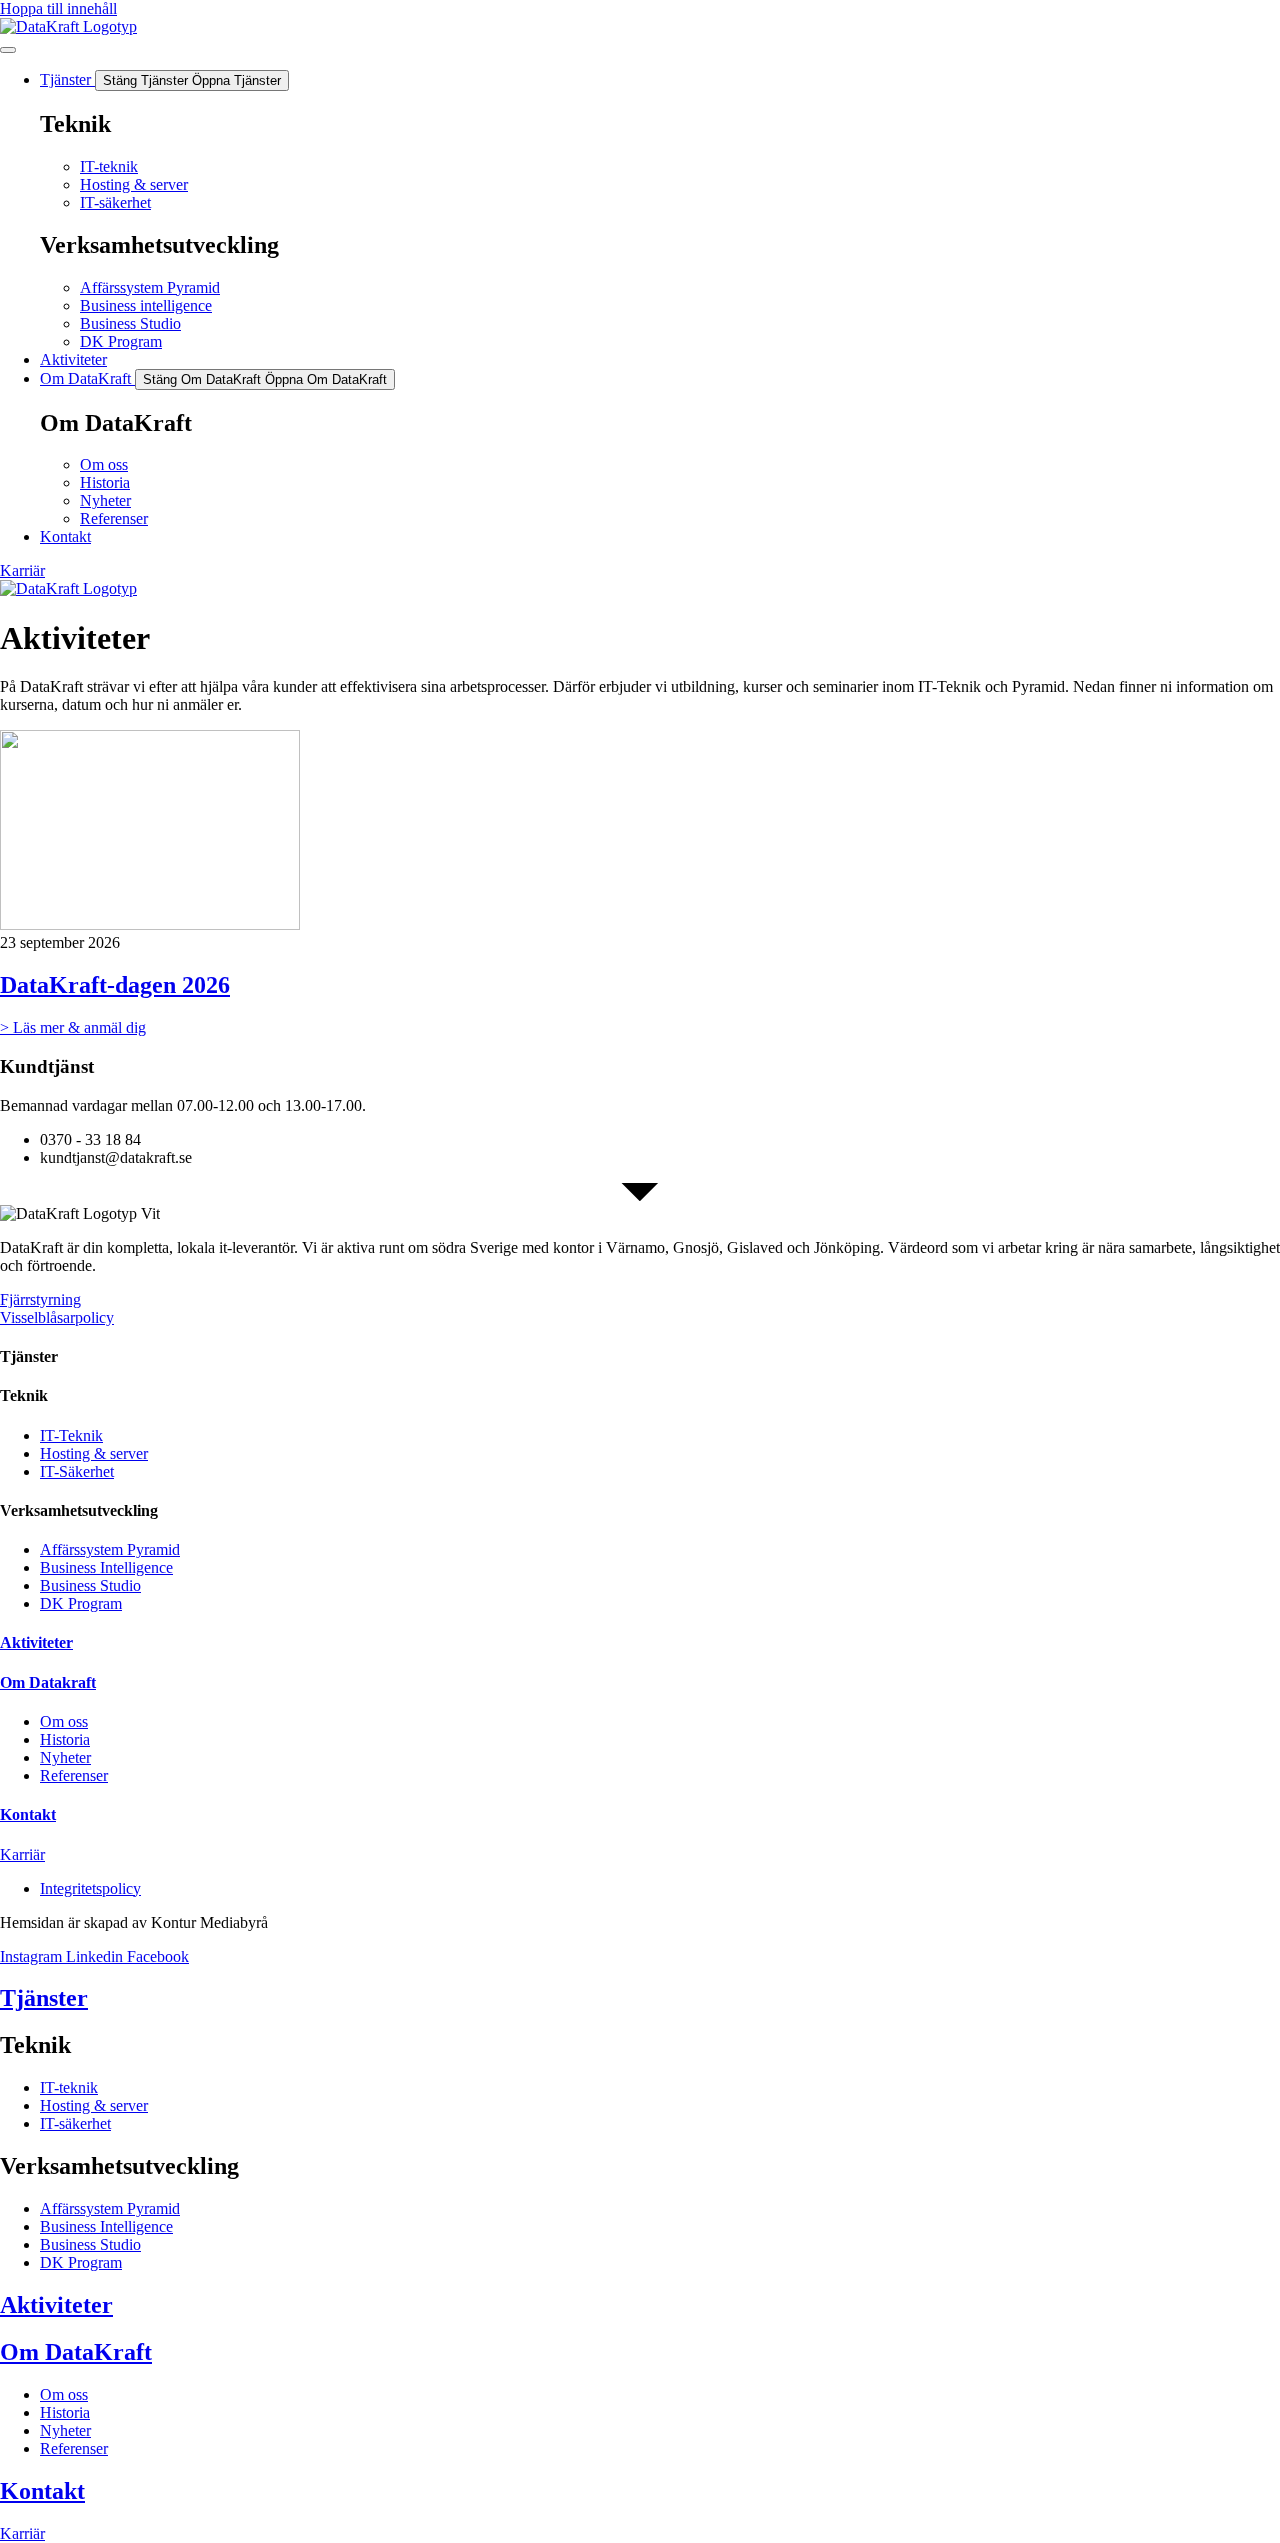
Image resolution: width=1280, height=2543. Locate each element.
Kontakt (28, 1814)
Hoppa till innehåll (58, 8)
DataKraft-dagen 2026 (115, 985)
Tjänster (44, 1998)
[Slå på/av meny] (8, 50)
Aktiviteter (36, 1642)
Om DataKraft (76, 2352)
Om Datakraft (48, 1682)
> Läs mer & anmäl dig (73, 1027)
